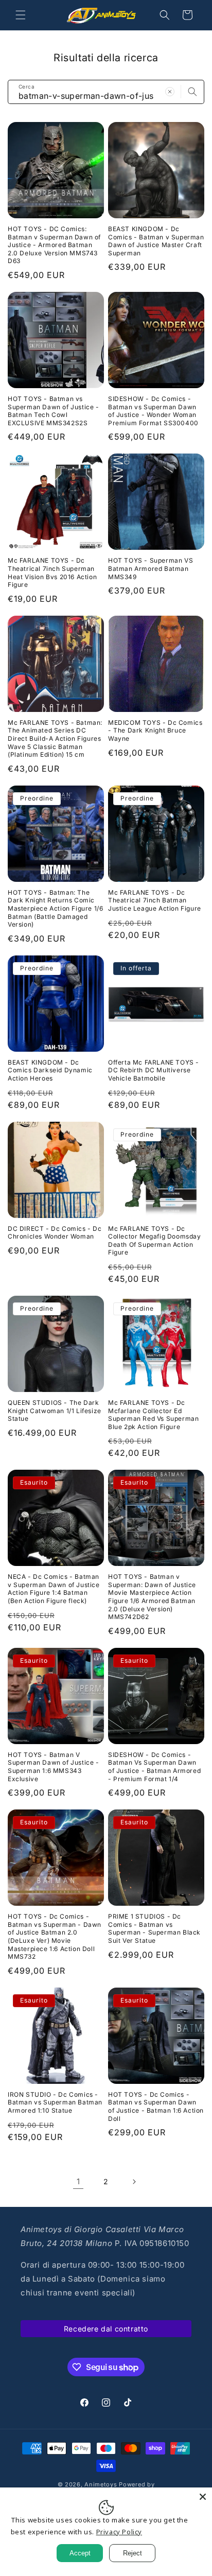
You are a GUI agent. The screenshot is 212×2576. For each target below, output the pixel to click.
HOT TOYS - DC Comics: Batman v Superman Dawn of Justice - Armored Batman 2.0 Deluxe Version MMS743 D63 (54, 245)
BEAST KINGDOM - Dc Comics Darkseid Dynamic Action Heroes (50, 1070)
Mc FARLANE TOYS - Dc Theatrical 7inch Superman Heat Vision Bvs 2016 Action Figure (52, 572)
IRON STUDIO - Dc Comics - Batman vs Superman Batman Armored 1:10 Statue (55, 2102)
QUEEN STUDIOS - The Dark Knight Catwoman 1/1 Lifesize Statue (55, 1411)
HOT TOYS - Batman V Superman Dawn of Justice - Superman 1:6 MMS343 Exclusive (54, 1767)
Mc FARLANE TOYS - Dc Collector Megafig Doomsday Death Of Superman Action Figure (155, 1241)
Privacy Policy (119, 2532)
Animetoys (101, 2484)
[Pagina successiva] (134, 2182)
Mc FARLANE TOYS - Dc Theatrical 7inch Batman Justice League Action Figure (155, 900)
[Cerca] (192, 92)
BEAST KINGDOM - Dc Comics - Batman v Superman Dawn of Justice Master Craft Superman (156, 241)
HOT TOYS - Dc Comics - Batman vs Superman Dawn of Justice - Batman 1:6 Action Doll (156, 2107)
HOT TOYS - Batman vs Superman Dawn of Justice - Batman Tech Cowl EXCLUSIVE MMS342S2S (54, 411)
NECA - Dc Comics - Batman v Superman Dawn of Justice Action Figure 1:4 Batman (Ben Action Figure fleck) (54, 1589)
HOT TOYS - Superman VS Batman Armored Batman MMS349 (151, 568)
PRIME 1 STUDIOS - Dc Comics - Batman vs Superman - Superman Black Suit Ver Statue (154, 1928)
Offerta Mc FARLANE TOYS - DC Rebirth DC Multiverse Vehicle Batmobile (154, 1070)
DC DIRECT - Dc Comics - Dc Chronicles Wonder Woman (55, 1233)
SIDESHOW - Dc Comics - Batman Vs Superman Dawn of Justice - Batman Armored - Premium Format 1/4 (154, 1767)
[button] (21, 15)
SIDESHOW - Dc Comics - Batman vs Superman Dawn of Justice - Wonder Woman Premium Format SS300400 (153, 411)
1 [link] (78, 2181)
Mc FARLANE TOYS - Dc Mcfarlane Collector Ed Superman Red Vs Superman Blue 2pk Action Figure (153, 1415)
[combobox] (106, 92)
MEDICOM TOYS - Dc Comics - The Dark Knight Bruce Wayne (155, 730)
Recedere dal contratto (106, 2329)
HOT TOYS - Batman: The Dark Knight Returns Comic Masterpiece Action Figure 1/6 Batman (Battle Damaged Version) (55, 908)
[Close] (203, 2497)
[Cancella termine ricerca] (170, 92)
